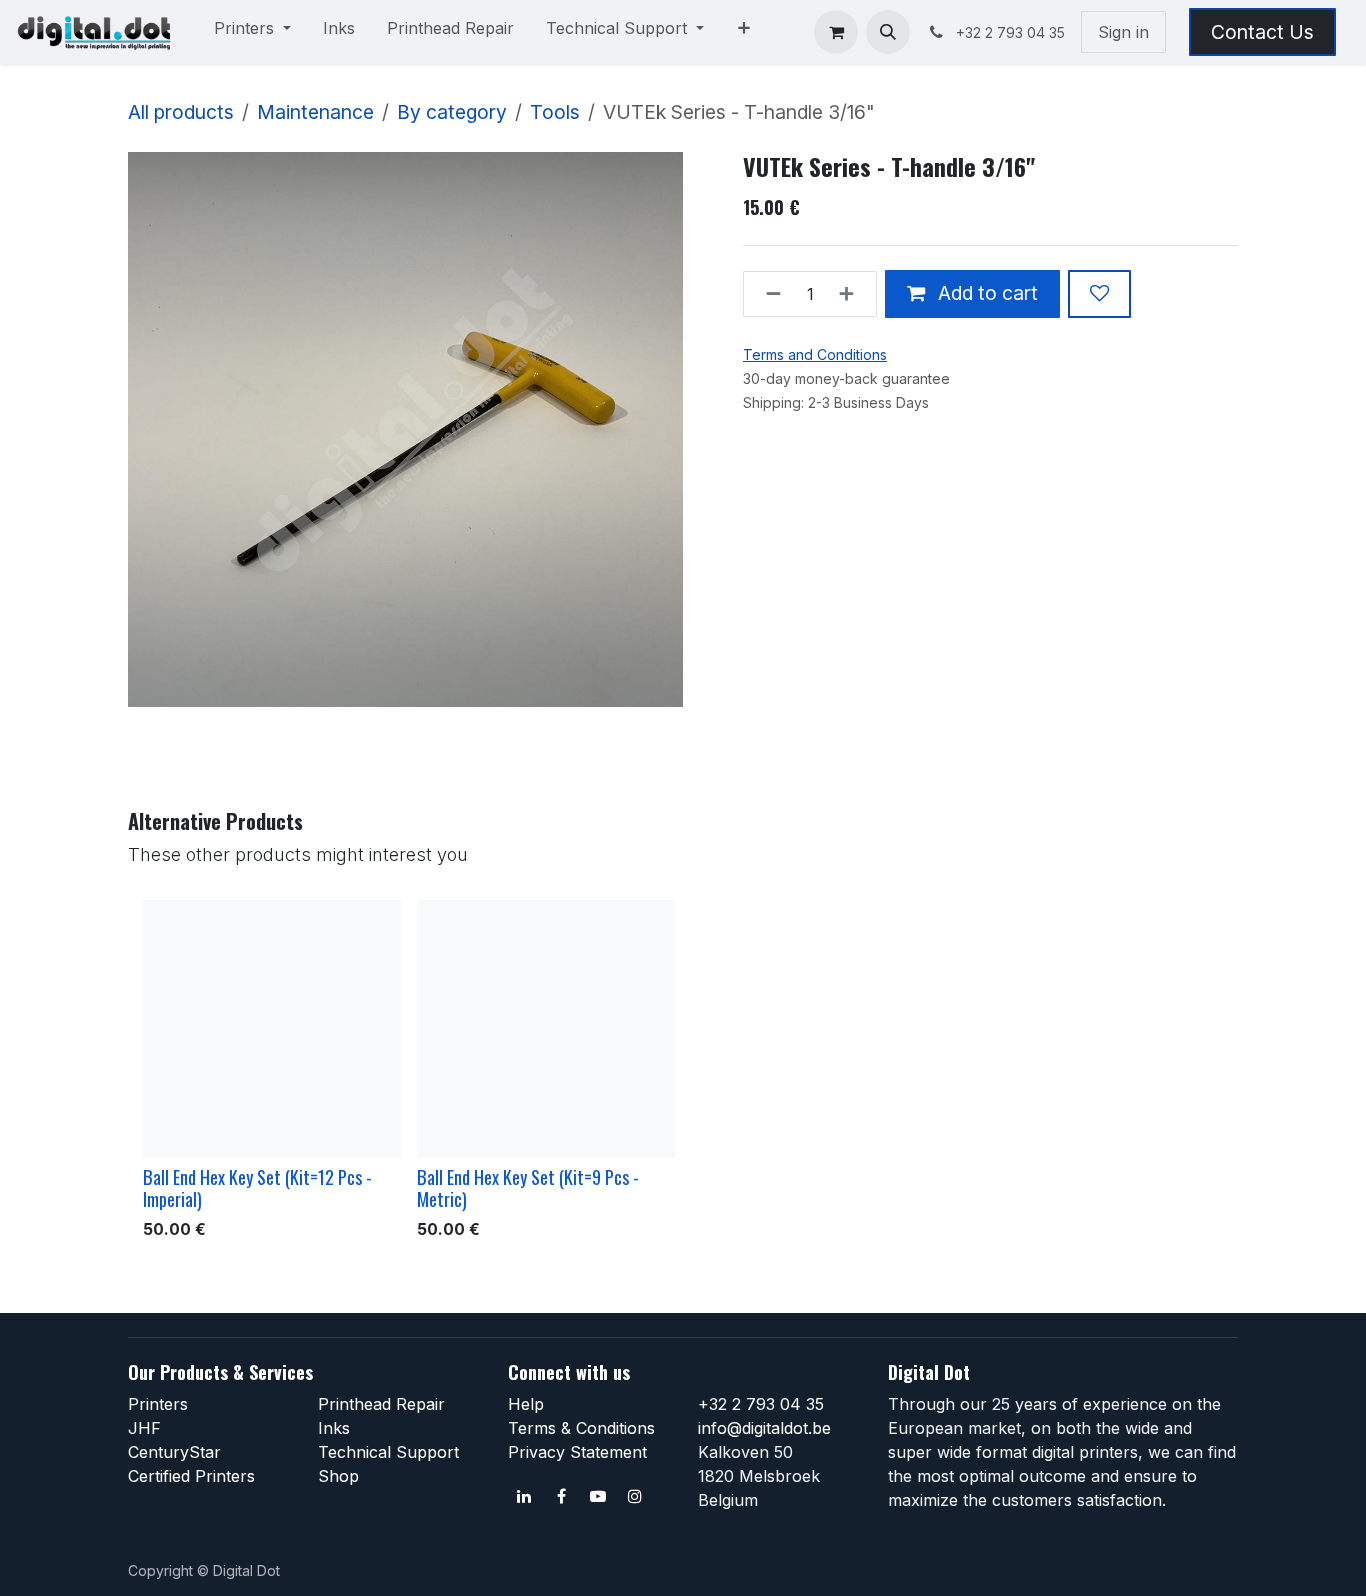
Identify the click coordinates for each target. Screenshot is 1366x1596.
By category (452, 112)
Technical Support (388, 1452)
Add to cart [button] (985, 293)
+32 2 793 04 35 (761, 1404)
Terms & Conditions (581, 1428)
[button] (888, 32)
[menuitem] (252, 32)
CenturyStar (174, 1452)
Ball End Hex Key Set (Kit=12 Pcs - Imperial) (257, 1187)
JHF (144, 1428)
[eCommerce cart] (836, 32)
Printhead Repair (381, 1404)
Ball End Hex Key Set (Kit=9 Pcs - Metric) (528, 1187)
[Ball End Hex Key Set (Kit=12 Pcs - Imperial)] (272, 1029)
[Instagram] (635, 1496)
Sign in (1123, 32)
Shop (338, 1476)
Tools (555, 112)
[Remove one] (767, 294)
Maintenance (315, 112)
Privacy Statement (577, 1452)
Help (526, 1404)
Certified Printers (191, 1476)
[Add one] (852, 294)
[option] (683, 1074)
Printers (158, 1404)
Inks (334, 1428)
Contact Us (1262, 32)
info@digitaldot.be (764, 1428)
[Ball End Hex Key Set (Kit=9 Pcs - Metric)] (546, 1029)
